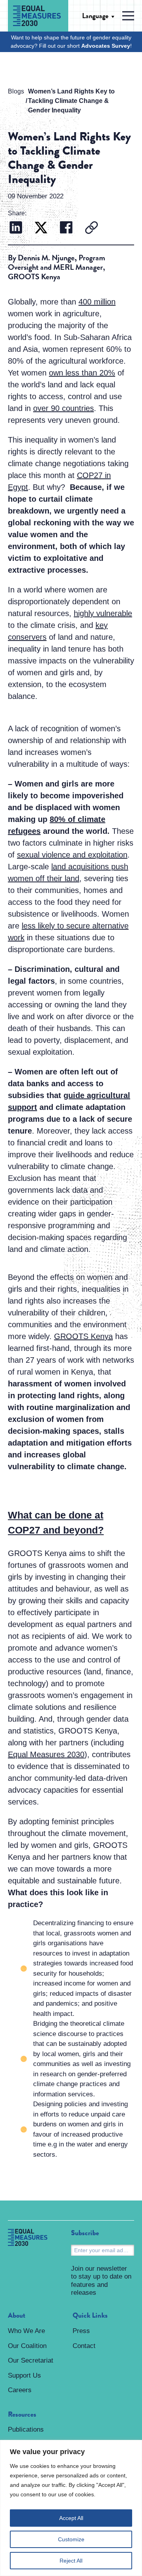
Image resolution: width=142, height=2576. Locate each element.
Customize (71, 2539)
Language (95, 16)
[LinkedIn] (16, 229)
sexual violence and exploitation (72, 855)
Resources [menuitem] (22, 2415)
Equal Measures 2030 (46, 1754)
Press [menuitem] (81, 2331)
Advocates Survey (106, 46)
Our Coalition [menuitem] (27, 2346)
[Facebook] (66, 229)
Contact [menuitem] (84, 2346)
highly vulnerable (103, 613)
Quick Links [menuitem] (90, 2316)
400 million (97, 302)
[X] (41, 229)
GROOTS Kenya (83, 1336)
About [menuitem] (17, 2316)
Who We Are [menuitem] (26, 2331)
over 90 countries (64, 408)
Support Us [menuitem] (24, 2375)
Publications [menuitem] (26, 2429)
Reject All (71, 2561)
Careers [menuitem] (20, 2390)
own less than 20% (82, 373)
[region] (71, 2508)
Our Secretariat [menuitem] (31, 2360)
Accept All (71, 2518)
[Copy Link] (92, 229)
